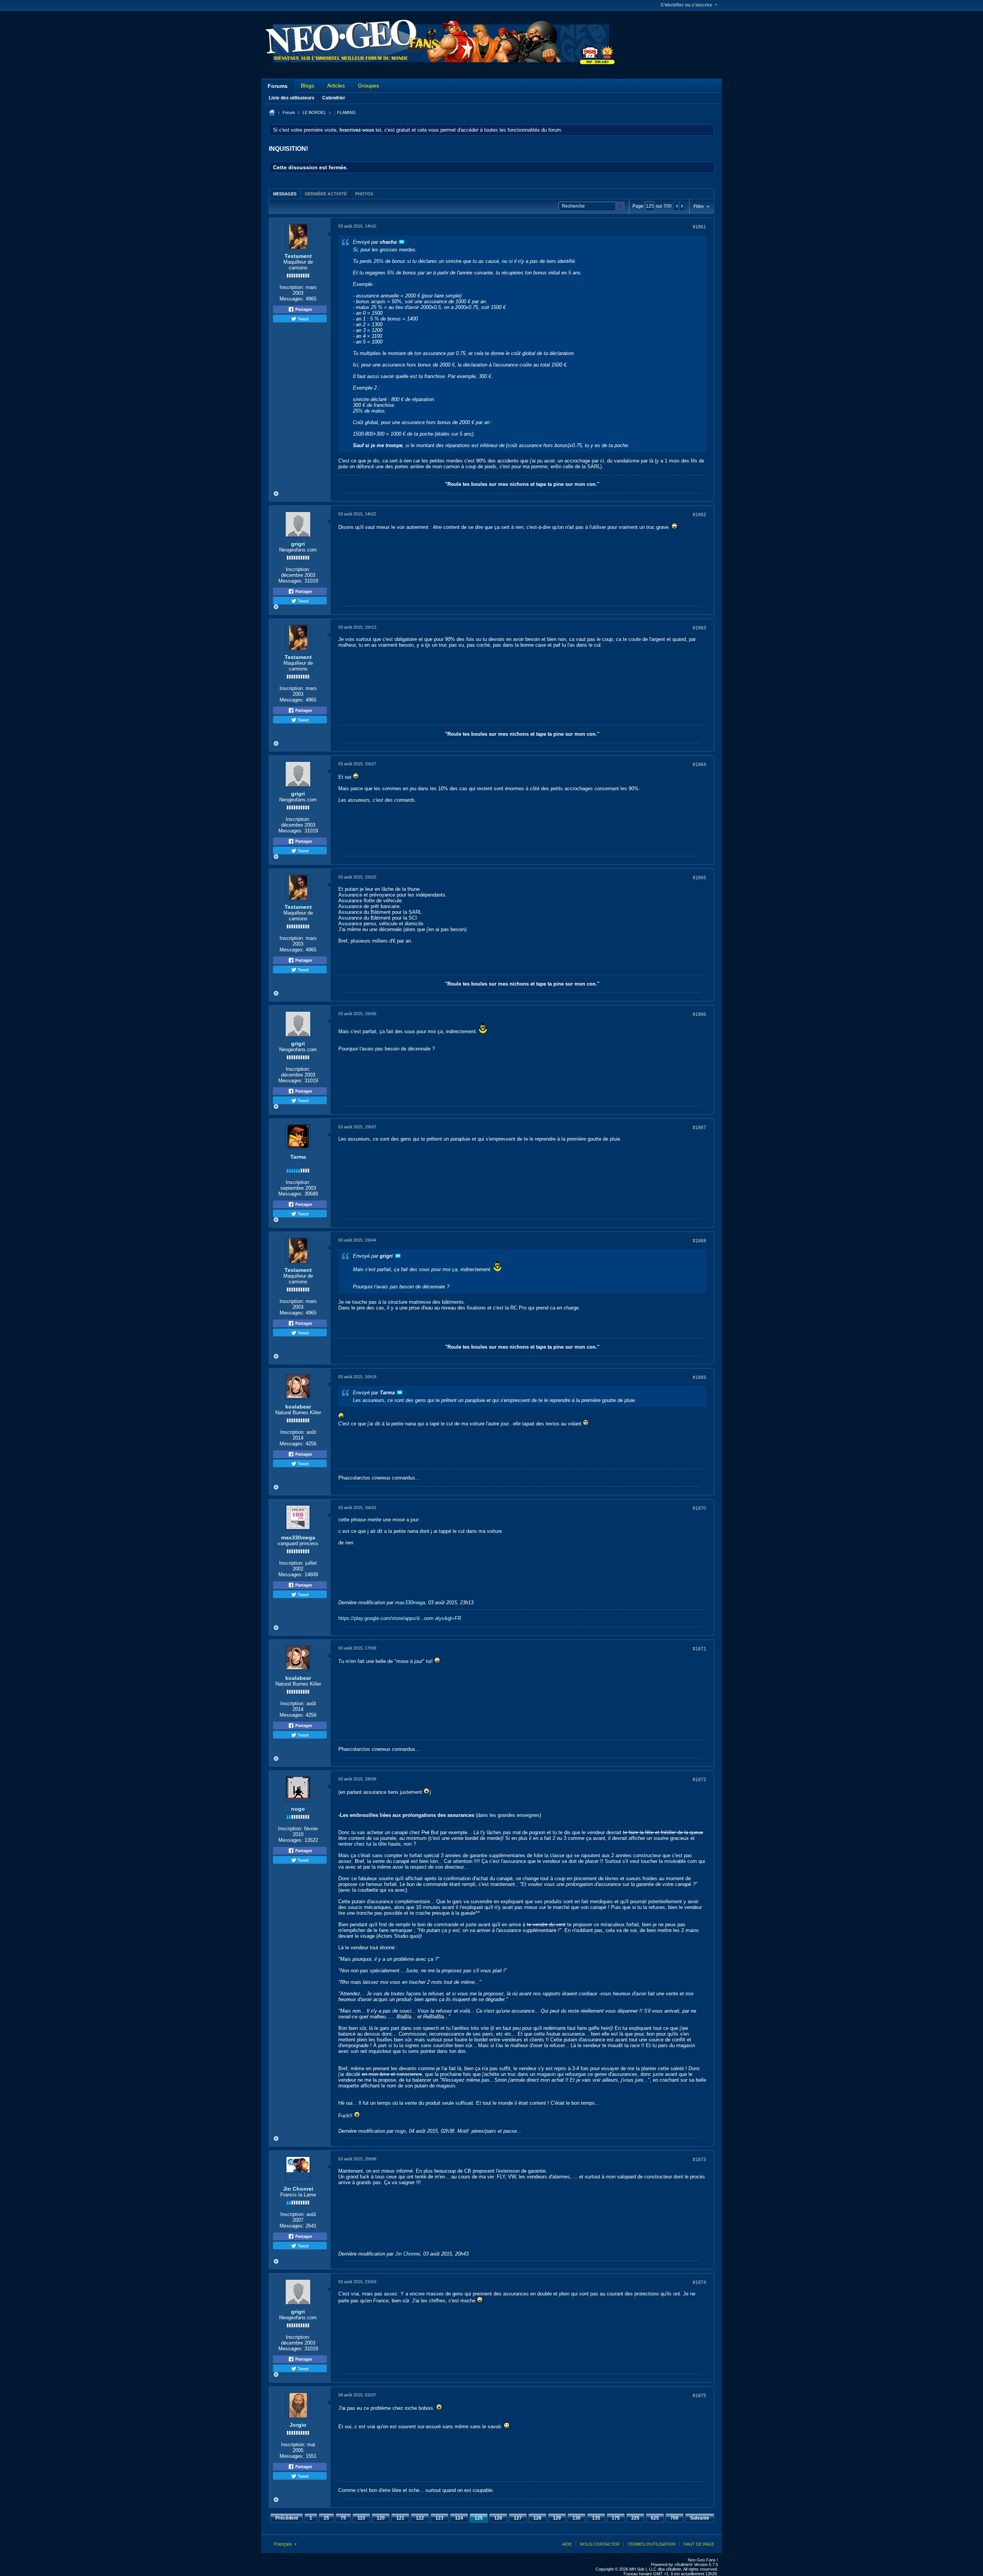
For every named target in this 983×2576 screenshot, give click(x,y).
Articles (336, 86)
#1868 (699, 1241)
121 (400, 2518)
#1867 (699, 1128)
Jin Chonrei (298, 2189)
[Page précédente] (677, 206)
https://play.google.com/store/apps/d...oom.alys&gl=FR (400, 1618)
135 (596, 2518)
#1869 (699, 1377)
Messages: (292, 299)
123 (439, 2518)
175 (616, 2518)
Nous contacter (600, 2544)
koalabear (298, 1407)
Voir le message (402, 242)
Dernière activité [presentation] (326, 194)
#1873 (699, 2160)
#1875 (699, 2396)
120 (381, 2518)
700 (674, 2518)
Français (283, 2544)
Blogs (307, 86)
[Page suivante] (682, 206)
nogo (298, 1809)
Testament (298, 256)
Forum (289, 112)
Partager (303, 309)
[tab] (285, 194)
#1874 (699, 2282)
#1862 (699, 515)
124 (459, 2518)
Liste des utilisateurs (292, 98)
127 (518, 2518)
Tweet (303, 319)
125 (479, 2518)
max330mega (298, 1537)
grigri (298, 544)
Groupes (368, 86)
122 (420, 2518)
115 (361, 2518)
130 (577, 2518)
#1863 (699, 628)
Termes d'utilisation (651, 2544)
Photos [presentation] (364, 194)
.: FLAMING (345, 112)
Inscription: (292, 287)
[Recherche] (620, 206)
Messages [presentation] (285, 194)
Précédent (287, 2518)
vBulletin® (683, 2564)
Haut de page (699, 2544)
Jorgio (298, 2425)
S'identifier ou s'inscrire (686, 5)
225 (635, 2518)
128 (537, 2518)
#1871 (699, 1649)
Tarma (298, 1157)
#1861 (699, 227)
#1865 (699, 878)
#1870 (699, 1508)
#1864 (699, 765)
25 (326, 2518)
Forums (278, 86)
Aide (567, 2544)
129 (557, 2518)
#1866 (699, 1014)
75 (343, 2518)
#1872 (699, 1780)
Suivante (700, 2518)
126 (498, 2518)
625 (655, 2518)
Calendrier (334, 98)
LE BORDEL (314, 112)
